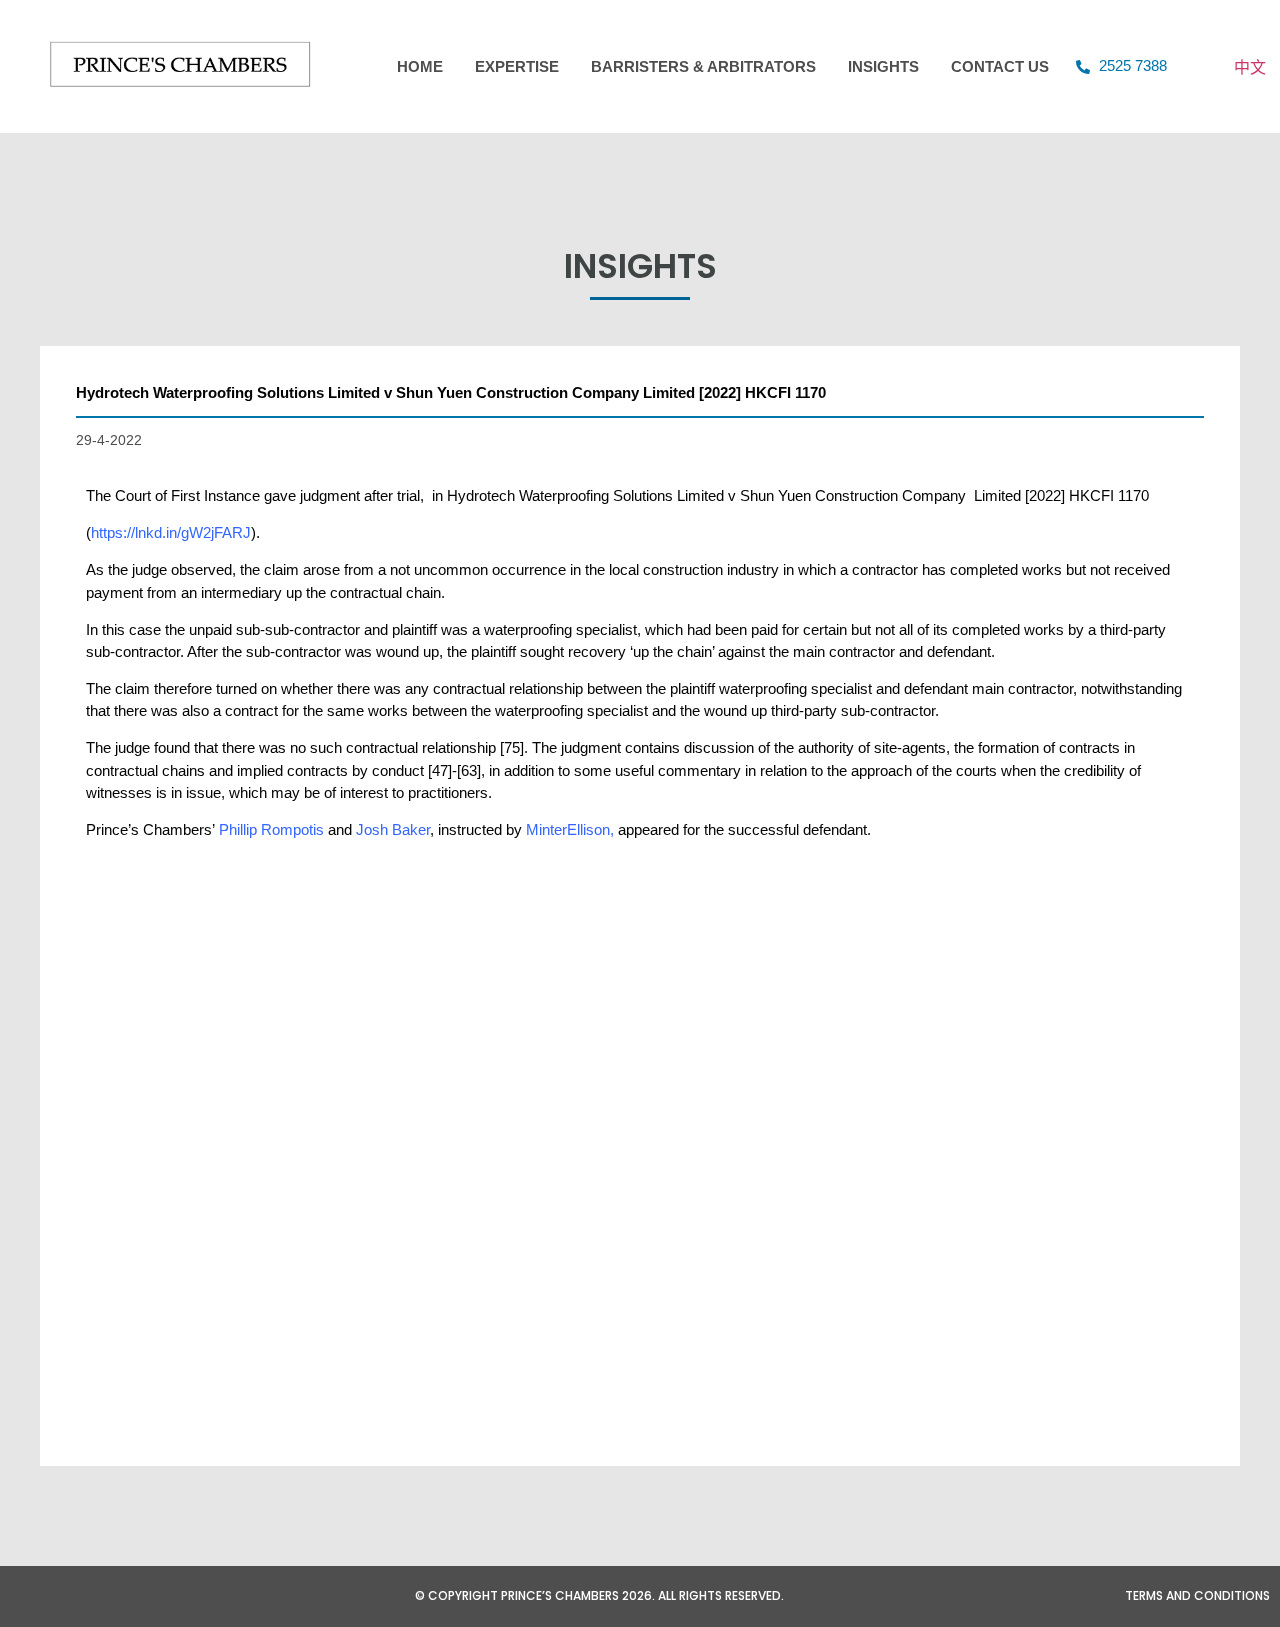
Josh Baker (393, 829)
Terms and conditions (1197, 1595)
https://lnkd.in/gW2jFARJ (171, 532)
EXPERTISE (517, 66)
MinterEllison (568, 829)
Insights (883, 66)
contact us (1000, 66)
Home (420, 66)
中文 (1250, 67)
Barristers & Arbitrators (703, 66)
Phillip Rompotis (271, 829)
